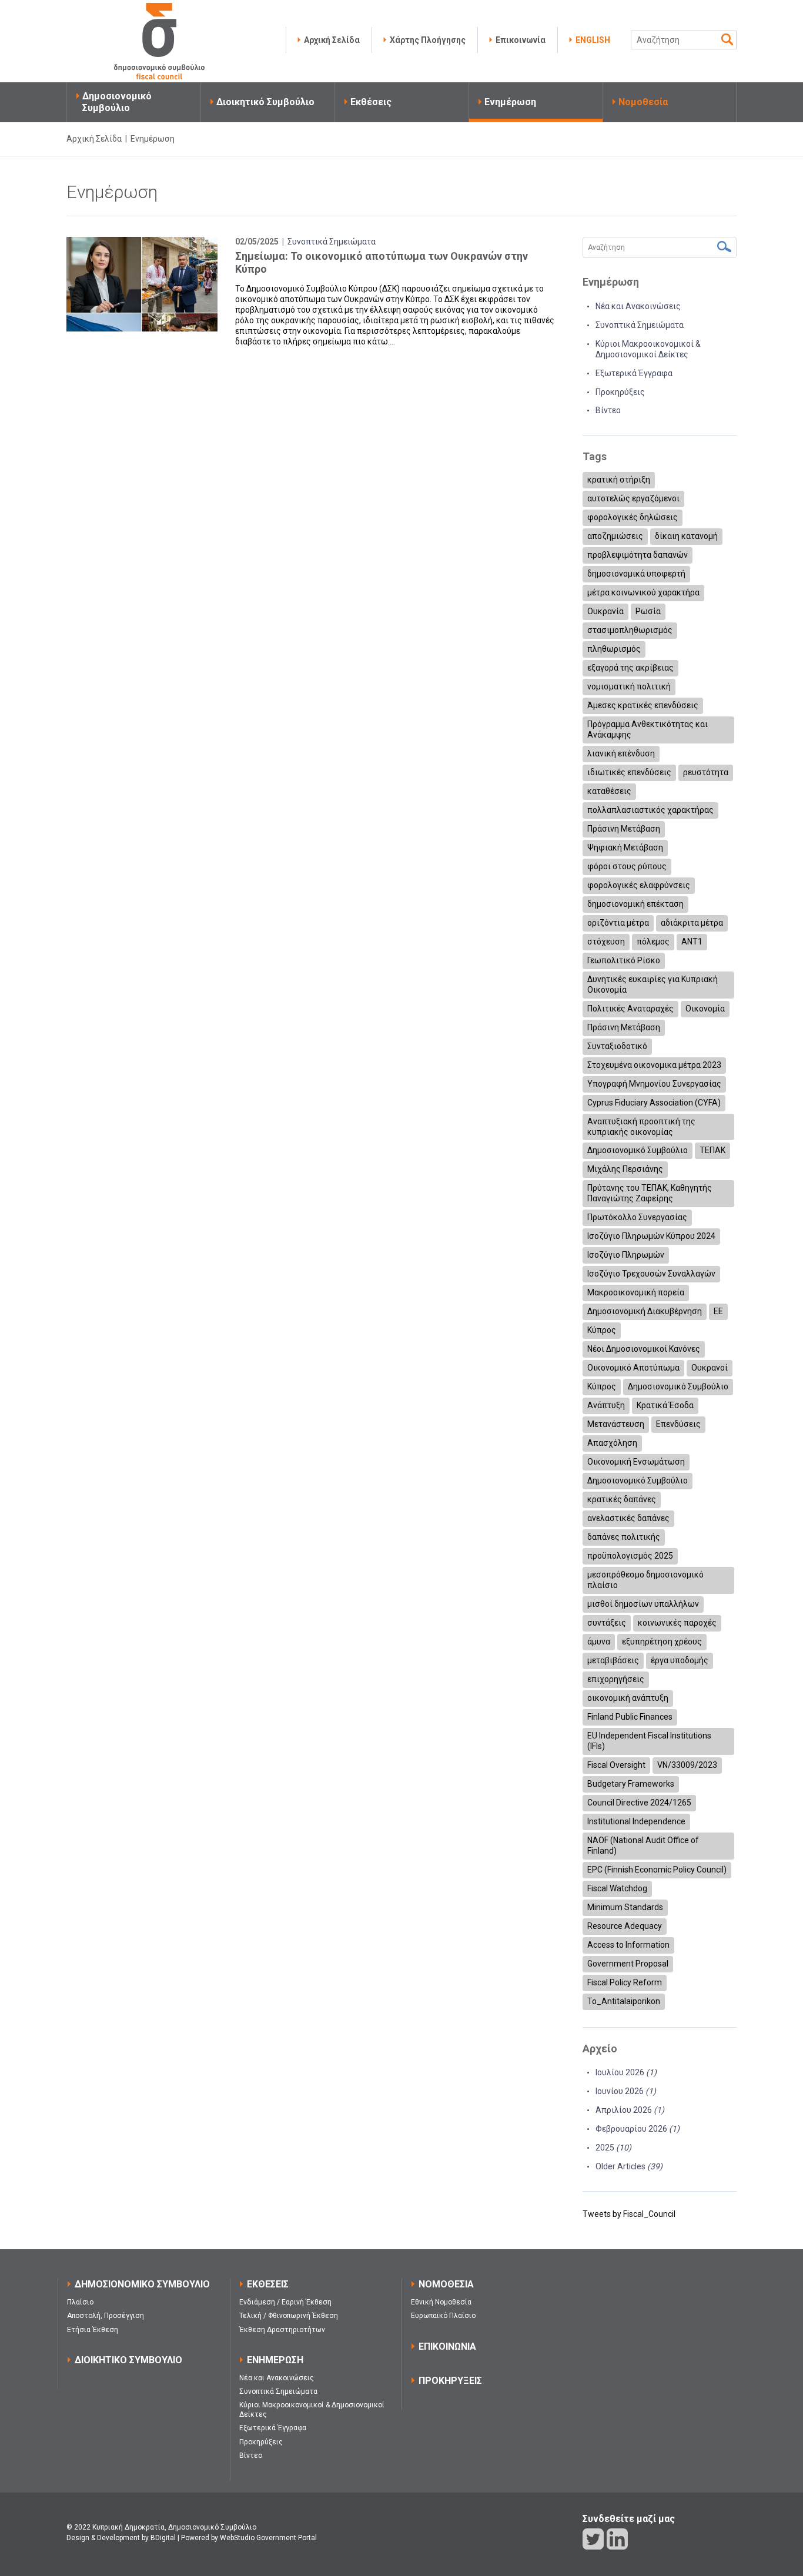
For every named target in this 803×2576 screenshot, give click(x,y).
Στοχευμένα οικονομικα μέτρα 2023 (654, 1065)
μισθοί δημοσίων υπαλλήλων (643, 1604)
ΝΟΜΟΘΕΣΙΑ (446, 2284)
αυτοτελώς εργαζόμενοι (633, 498)
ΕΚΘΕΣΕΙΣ (268, 2284)
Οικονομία (705, 1009)
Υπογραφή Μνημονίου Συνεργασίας (654, 1084)
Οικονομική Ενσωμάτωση (636, 1462)
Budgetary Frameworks (631, 1784)
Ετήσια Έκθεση (93, 2330)
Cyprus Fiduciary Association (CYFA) (654, 1103)
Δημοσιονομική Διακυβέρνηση (645, 1311)
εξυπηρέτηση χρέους (662, 1642)
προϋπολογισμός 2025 (630, 1556)
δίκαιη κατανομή (686, 536)
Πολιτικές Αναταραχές (630, 1009)
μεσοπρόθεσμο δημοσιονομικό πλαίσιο (645, 1580)
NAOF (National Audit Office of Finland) (643, 1845)
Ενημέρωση (510, 102)
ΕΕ (718, 1311)
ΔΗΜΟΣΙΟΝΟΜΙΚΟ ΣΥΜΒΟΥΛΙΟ (142, 2284)
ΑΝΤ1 (692, 942)
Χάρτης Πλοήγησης (428, 40)
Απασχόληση (612, 1443)
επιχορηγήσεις (616, 1679)
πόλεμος (653, 942)
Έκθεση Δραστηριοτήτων (282, 2330)
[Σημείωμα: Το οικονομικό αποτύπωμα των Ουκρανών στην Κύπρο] (142, 284)
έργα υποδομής (680, 1660)
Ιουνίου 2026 (626, 2091)
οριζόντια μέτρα (618, 923)
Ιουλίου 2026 (626, 2072)
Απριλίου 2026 (630, 2110)
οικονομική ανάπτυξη (628, 1698)
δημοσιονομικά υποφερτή (636, 574)
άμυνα (599, 1642)
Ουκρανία (605, 611)
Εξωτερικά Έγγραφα (634, 373)
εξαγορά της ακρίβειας (630, 668)
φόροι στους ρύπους (627, 866)
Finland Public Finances (630, 1717)
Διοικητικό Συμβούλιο (265, 102)
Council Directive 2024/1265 (639, 1803)
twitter (593, 2539)
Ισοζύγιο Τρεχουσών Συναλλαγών (651, 1274)
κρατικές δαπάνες (622, 1499)
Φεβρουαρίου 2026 (638, 2129)
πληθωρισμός (614, 649)
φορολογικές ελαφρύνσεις (639, 885)
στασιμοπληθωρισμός (630, 630)
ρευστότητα (706, 772)
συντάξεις (607, 1623)
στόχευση (606, 942)
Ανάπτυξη (606, 1405)
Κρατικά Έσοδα (665, 1405)
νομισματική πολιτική (629, 686)
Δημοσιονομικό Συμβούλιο (117, 102)
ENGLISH (593, 40)
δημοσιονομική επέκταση (635, 904)
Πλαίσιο (80, 2302)
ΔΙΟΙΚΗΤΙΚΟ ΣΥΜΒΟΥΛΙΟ (128, 2360)
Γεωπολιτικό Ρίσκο (624, 960)
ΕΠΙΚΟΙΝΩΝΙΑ (447, 2346)
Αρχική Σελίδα (332, 40)
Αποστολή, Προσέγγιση (106, 2316)
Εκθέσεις (371, 102)
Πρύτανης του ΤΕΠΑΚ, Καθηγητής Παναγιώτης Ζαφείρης (650, 1193)
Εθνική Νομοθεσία (441, 2302)
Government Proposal (628, 1964)
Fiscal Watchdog (617, 1888)
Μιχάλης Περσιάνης (625, 1169)
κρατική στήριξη (619, 480)
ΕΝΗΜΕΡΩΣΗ (275, 2360)
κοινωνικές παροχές (677, 1623)
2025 (613, 2148)
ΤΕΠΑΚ (712, 1150)
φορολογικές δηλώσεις (633, 517)
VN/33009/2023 (687, 1765)
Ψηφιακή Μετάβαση (625, 847)
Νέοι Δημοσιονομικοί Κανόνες (644, 1349)
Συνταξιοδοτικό (617, 1046)
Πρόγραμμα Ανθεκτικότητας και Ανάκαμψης (648, 729)
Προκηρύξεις (620, 392)
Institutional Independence (636, 1821)
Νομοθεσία (643, 102)
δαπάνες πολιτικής (624, 1537)
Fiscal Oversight (616, 1765)
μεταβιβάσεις (613, 1660)
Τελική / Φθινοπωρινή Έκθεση (289, 2316)
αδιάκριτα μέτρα (692, 923)
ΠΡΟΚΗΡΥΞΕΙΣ (450, 2381)
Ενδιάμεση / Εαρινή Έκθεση (285, 2302)
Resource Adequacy (625, 1926)
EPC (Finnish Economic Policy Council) (657, 1870)
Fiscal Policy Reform (625, 1982)
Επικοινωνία (521, 40)
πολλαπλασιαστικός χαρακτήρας (650, 810)
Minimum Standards (625, 1907)
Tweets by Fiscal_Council (629, 2214)
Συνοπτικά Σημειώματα (332, 242)
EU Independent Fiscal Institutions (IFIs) (649, 1741)
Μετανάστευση (616, 1424)
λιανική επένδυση (621, 753)
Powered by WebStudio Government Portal (249, 2538)
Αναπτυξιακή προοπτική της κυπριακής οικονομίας (641, 1127)
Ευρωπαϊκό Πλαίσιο (443, 2316)
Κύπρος (602, 1330)
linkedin (617, 2539)
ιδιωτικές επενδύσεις (629, 772)
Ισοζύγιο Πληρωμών (626, 1255)
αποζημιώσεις (615, 536)
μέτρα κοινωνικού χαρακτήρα (643, 592)
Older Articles (629, 2166)
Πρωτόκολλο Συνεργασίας (637, 1217)
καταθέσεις (609, 791)
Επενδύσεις (678, 1424)
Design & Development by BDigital (121, 2538)
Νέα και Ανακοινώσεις (638, 306)
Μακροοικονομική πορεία (636, 1292)
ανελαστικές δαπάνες (628, 1518)
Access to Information (628, 1945)
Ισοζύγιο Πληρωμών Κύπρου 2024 (651, 1236)
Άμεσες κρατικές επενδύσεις (643, 705)
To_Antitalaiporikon (624, 2001)
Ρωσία (648, 611)
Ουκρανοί (710, 1368)
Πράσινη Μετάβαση (624, 829)
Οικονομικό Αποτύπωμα (633, 1368)
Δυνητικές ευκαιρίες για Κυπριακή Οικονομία (653, 984)
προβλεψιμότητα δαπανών (638, 555)
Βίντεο (608, 410)
